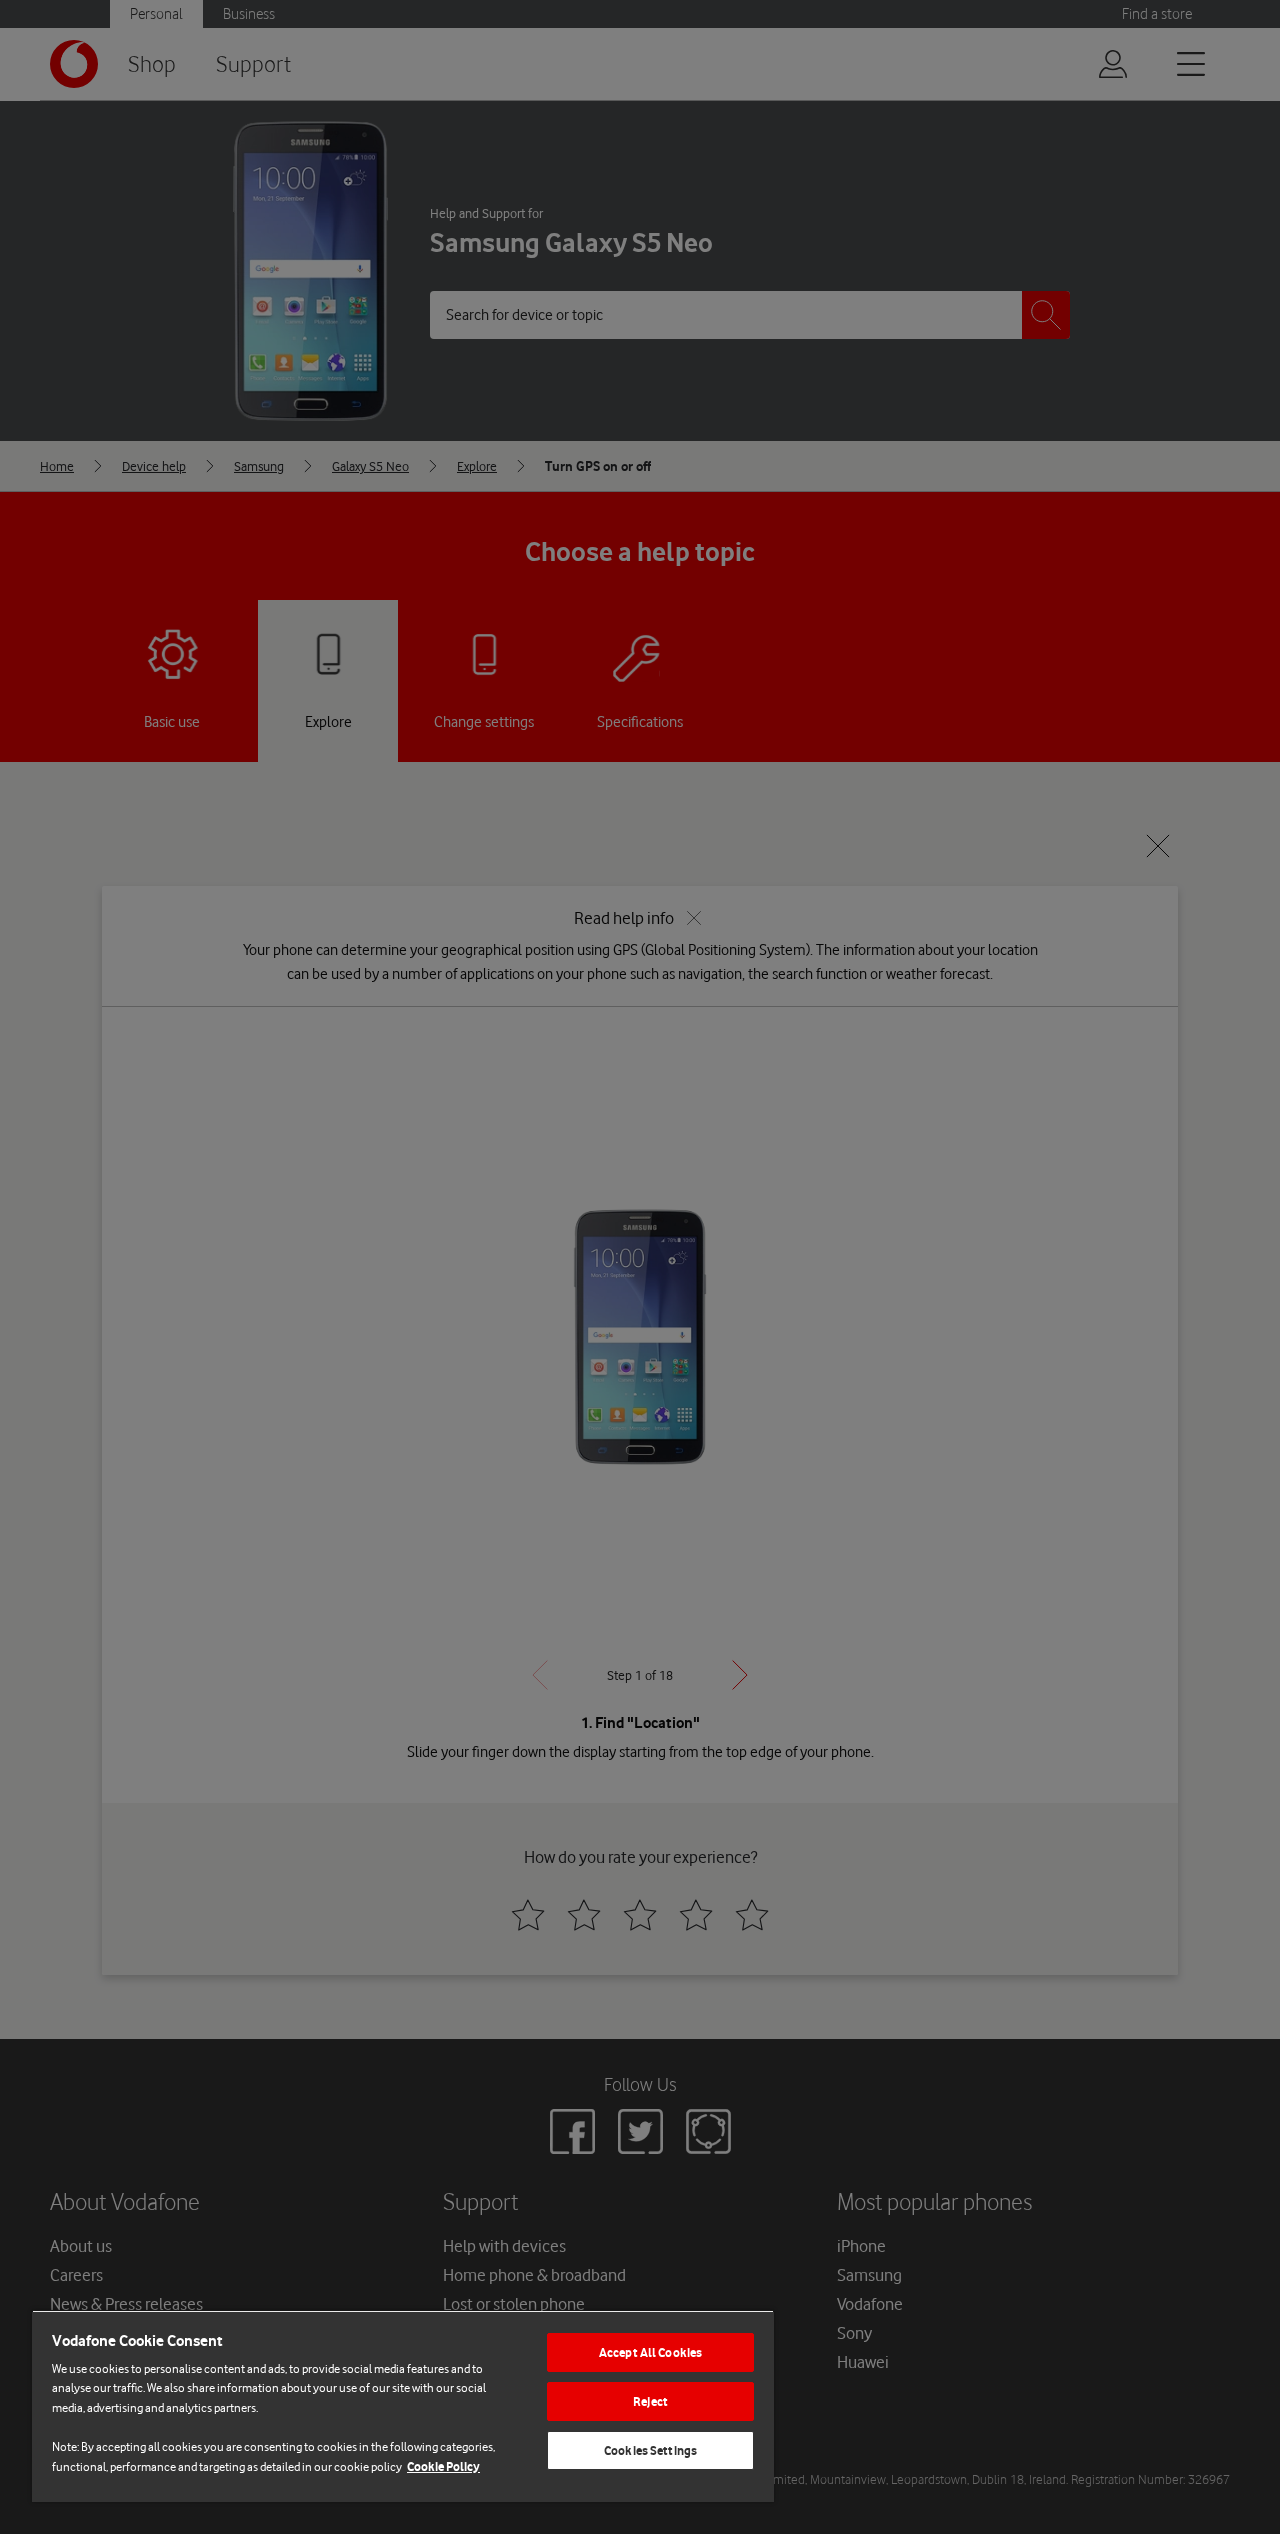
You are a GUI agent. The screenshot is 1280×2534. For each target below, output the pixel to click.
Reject (650, 2401)
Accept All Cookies (650, 2352)
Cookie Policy (443, 2466)
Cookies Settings (650, 2450)
